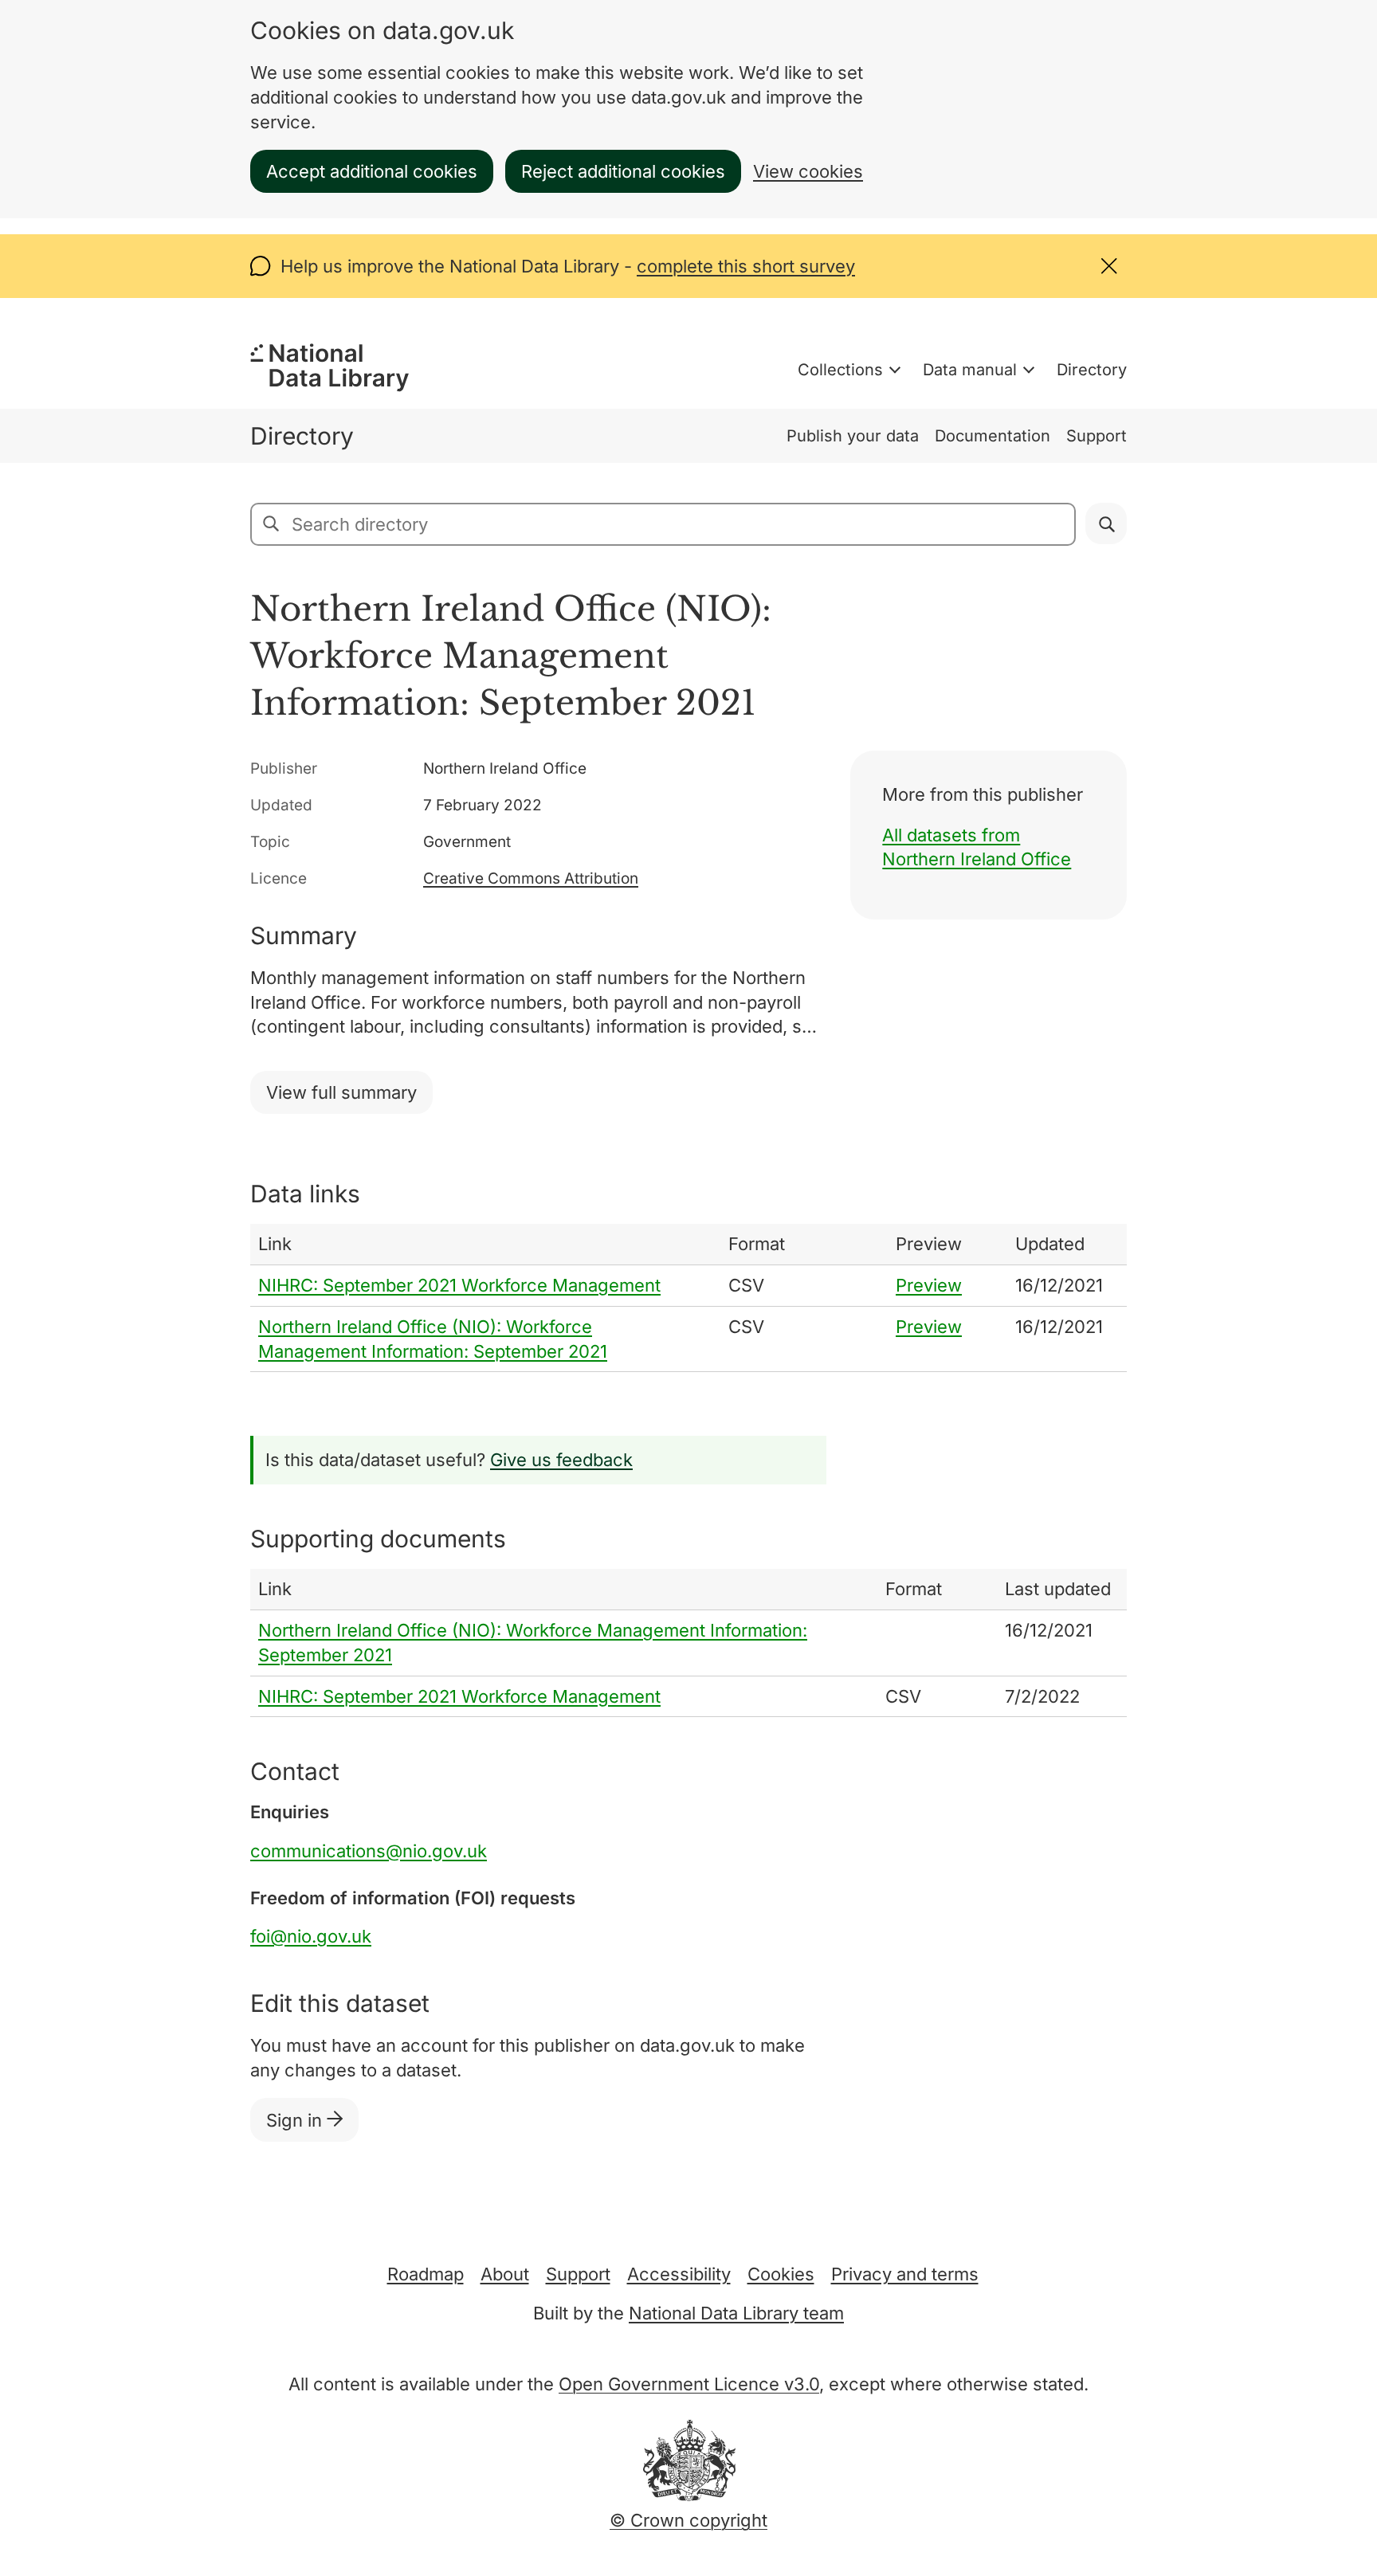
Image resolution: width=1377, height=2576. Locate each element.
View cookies (808, 171)
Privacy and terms (905, 2274)
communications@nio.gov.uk (369, 1851)
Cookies (781, 2274)
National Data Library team (736, 2313)
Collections (840, 370)
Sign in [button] (296, 2120)
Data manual (970, 370)
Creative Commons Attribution (531, 878)
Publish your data (853, 436)
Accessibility (679, 2274)
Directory (1092, 370)
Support (1096, 436)
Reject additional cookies (623, 171)
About (505, 2274)
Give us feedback (561, 1460)
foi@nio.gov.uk (311, 1936)
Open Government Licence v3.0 (689, 2384)
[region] (688, 1298)
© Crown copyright (688, 2520)
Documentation (993, 436)
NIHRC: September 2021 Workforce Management (459, 1285)
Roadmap (426, 2274)
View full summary (341, 1092)
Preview (929, 1285)
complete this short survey (746, 266)
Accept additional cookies (372, 171)
